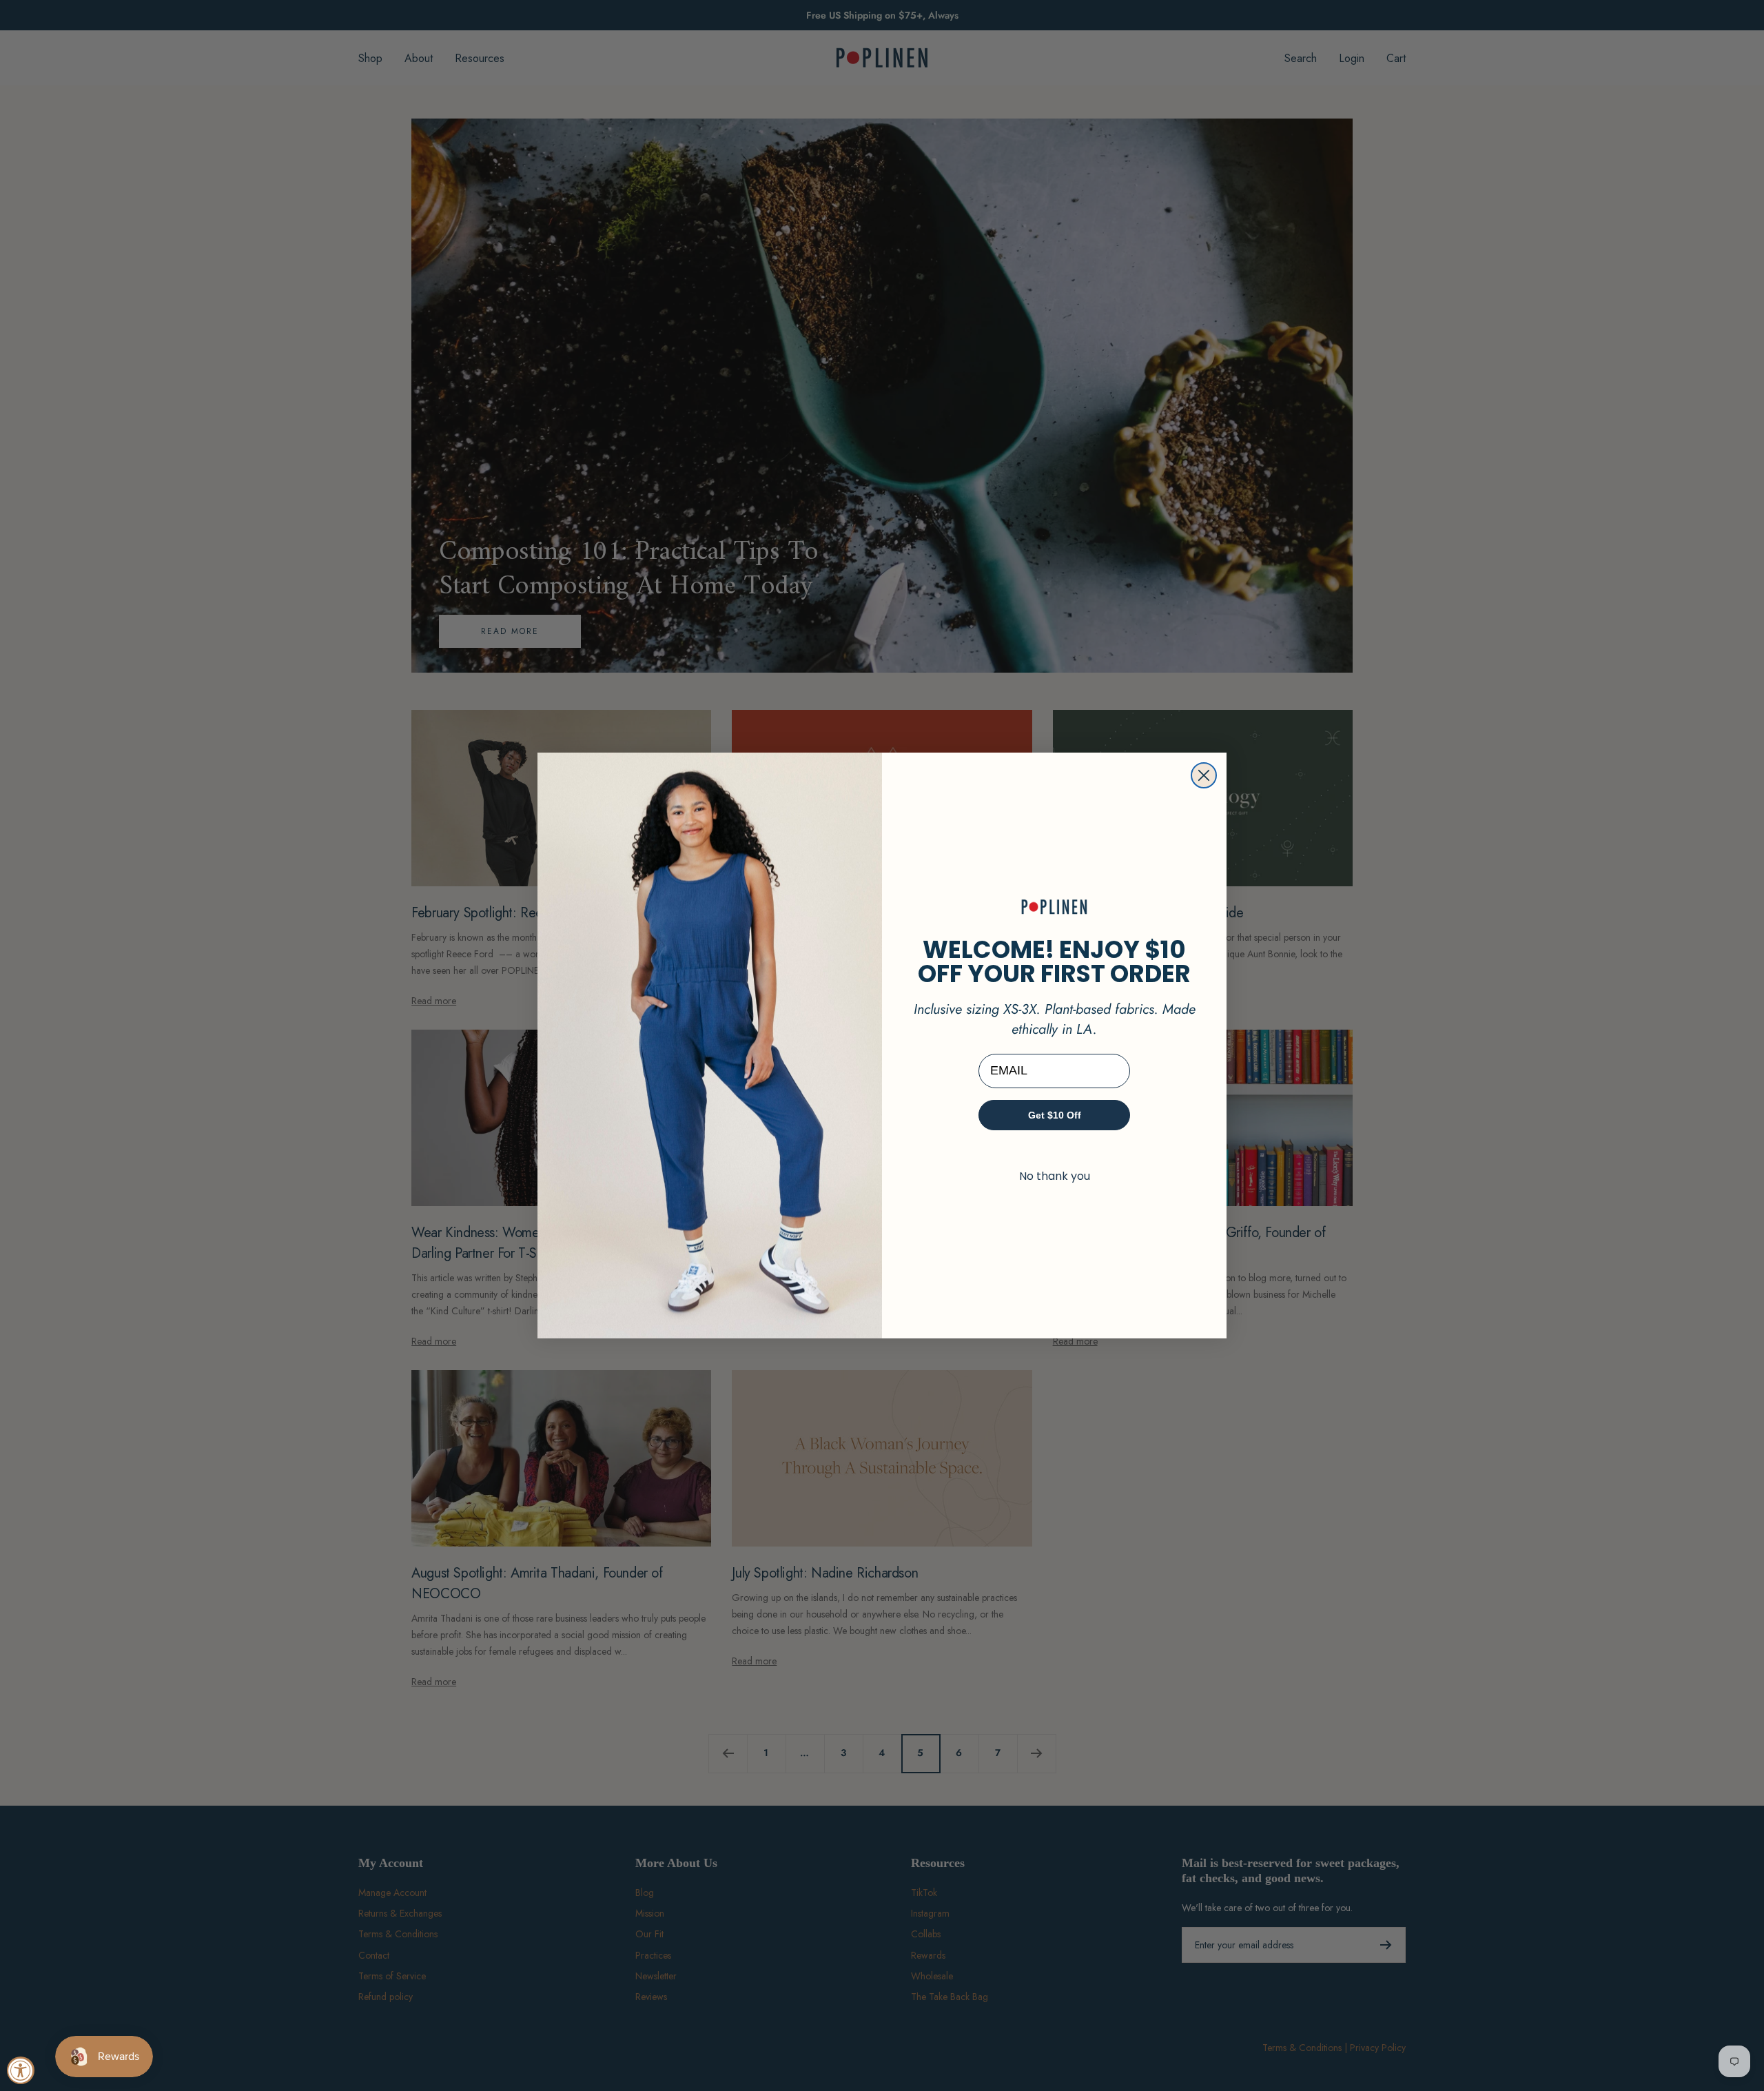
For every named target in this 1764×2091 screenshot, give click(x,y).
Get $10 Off (1055, 1115)
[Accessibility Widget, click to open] (21, 2070)
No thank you (1055, 1176)
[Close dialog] (1204, 775)
